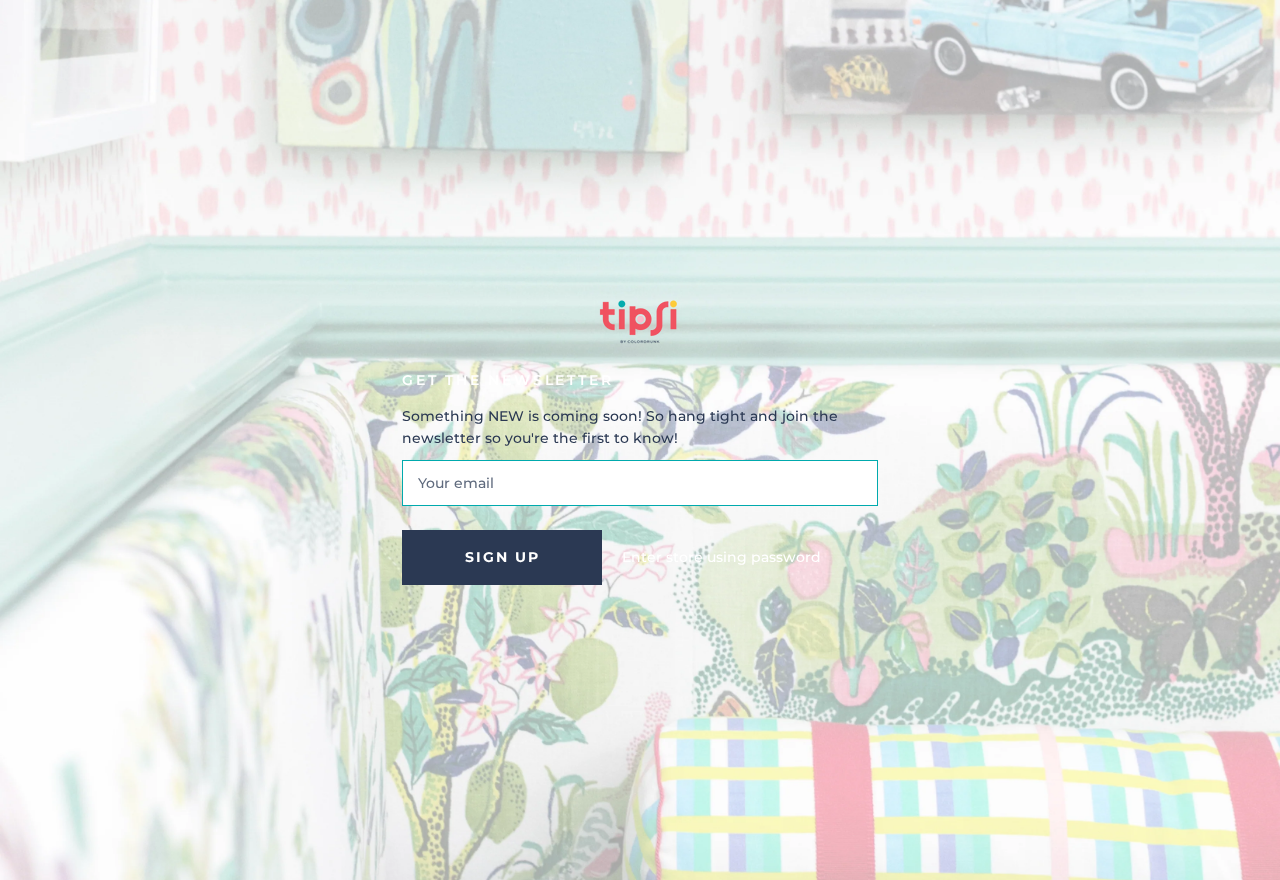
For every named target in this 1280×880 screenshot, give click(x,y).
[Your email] (640, 483)
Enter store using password (721, 557)
